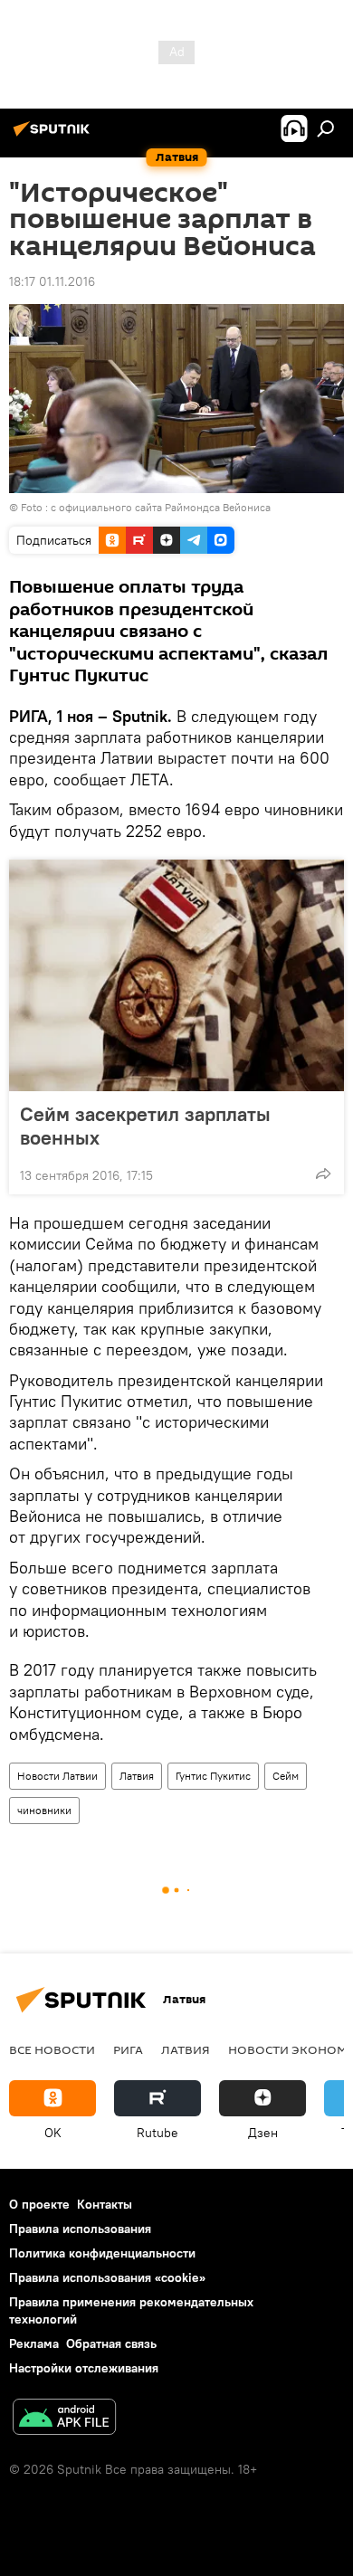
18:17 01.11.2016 (52, 281)
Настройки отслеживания (84, 2368)
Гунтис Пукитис (213, 1776)
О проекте (39, 2204)
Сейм (286, 1776)
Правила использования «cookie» (107, 2277)
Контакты (105, 2204)
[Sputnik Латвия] (54, 136)
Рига (128, 2049)
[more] (323, 1174)
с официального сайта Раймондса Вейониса (161, 507)
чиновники (44, 1810)
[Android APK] (64, 2419)
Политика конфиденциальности (102, 2253)
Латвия (137, 1776)
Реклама (34, 2343)
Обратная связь (111, 2343)
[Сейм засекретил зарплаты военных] (176, 975)
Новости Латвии (57, 1776)
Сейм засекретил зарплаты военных (145, 1126)
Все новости (52, 2049)
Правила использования (80, 2229)
